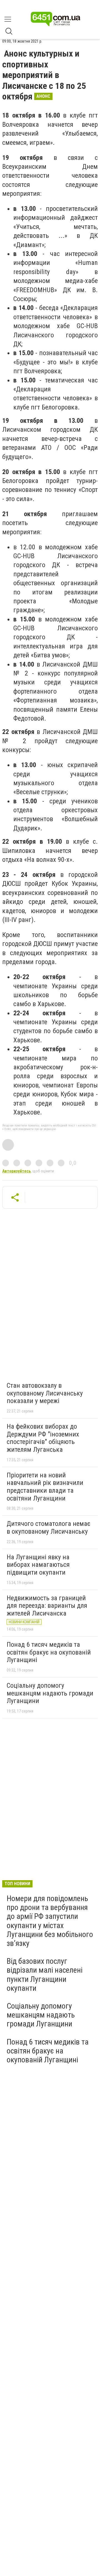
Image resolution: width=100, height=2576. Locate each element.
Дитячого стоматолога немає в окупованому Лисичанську (48, 1528)
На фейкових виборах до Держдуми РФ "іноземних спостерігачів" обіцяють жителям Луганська (43, 1438)
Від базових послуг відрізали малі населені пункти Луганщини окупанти (45, 1975)
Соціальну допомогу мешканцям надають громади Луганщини (50, 1693)
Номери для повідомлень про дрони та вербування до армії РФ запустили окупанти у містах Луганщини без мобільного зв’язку (50, 1921)
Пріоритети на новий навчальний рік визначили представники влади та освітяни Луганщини (45, 1487)
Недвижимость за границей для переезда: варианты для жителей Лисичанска (47, 1606)
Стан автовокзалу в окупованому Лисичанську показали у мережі (45, 1393)
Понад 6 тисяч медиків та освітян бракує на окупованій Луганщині (49, 1652)
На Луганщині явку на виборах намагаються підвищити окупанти (38, 1565)
